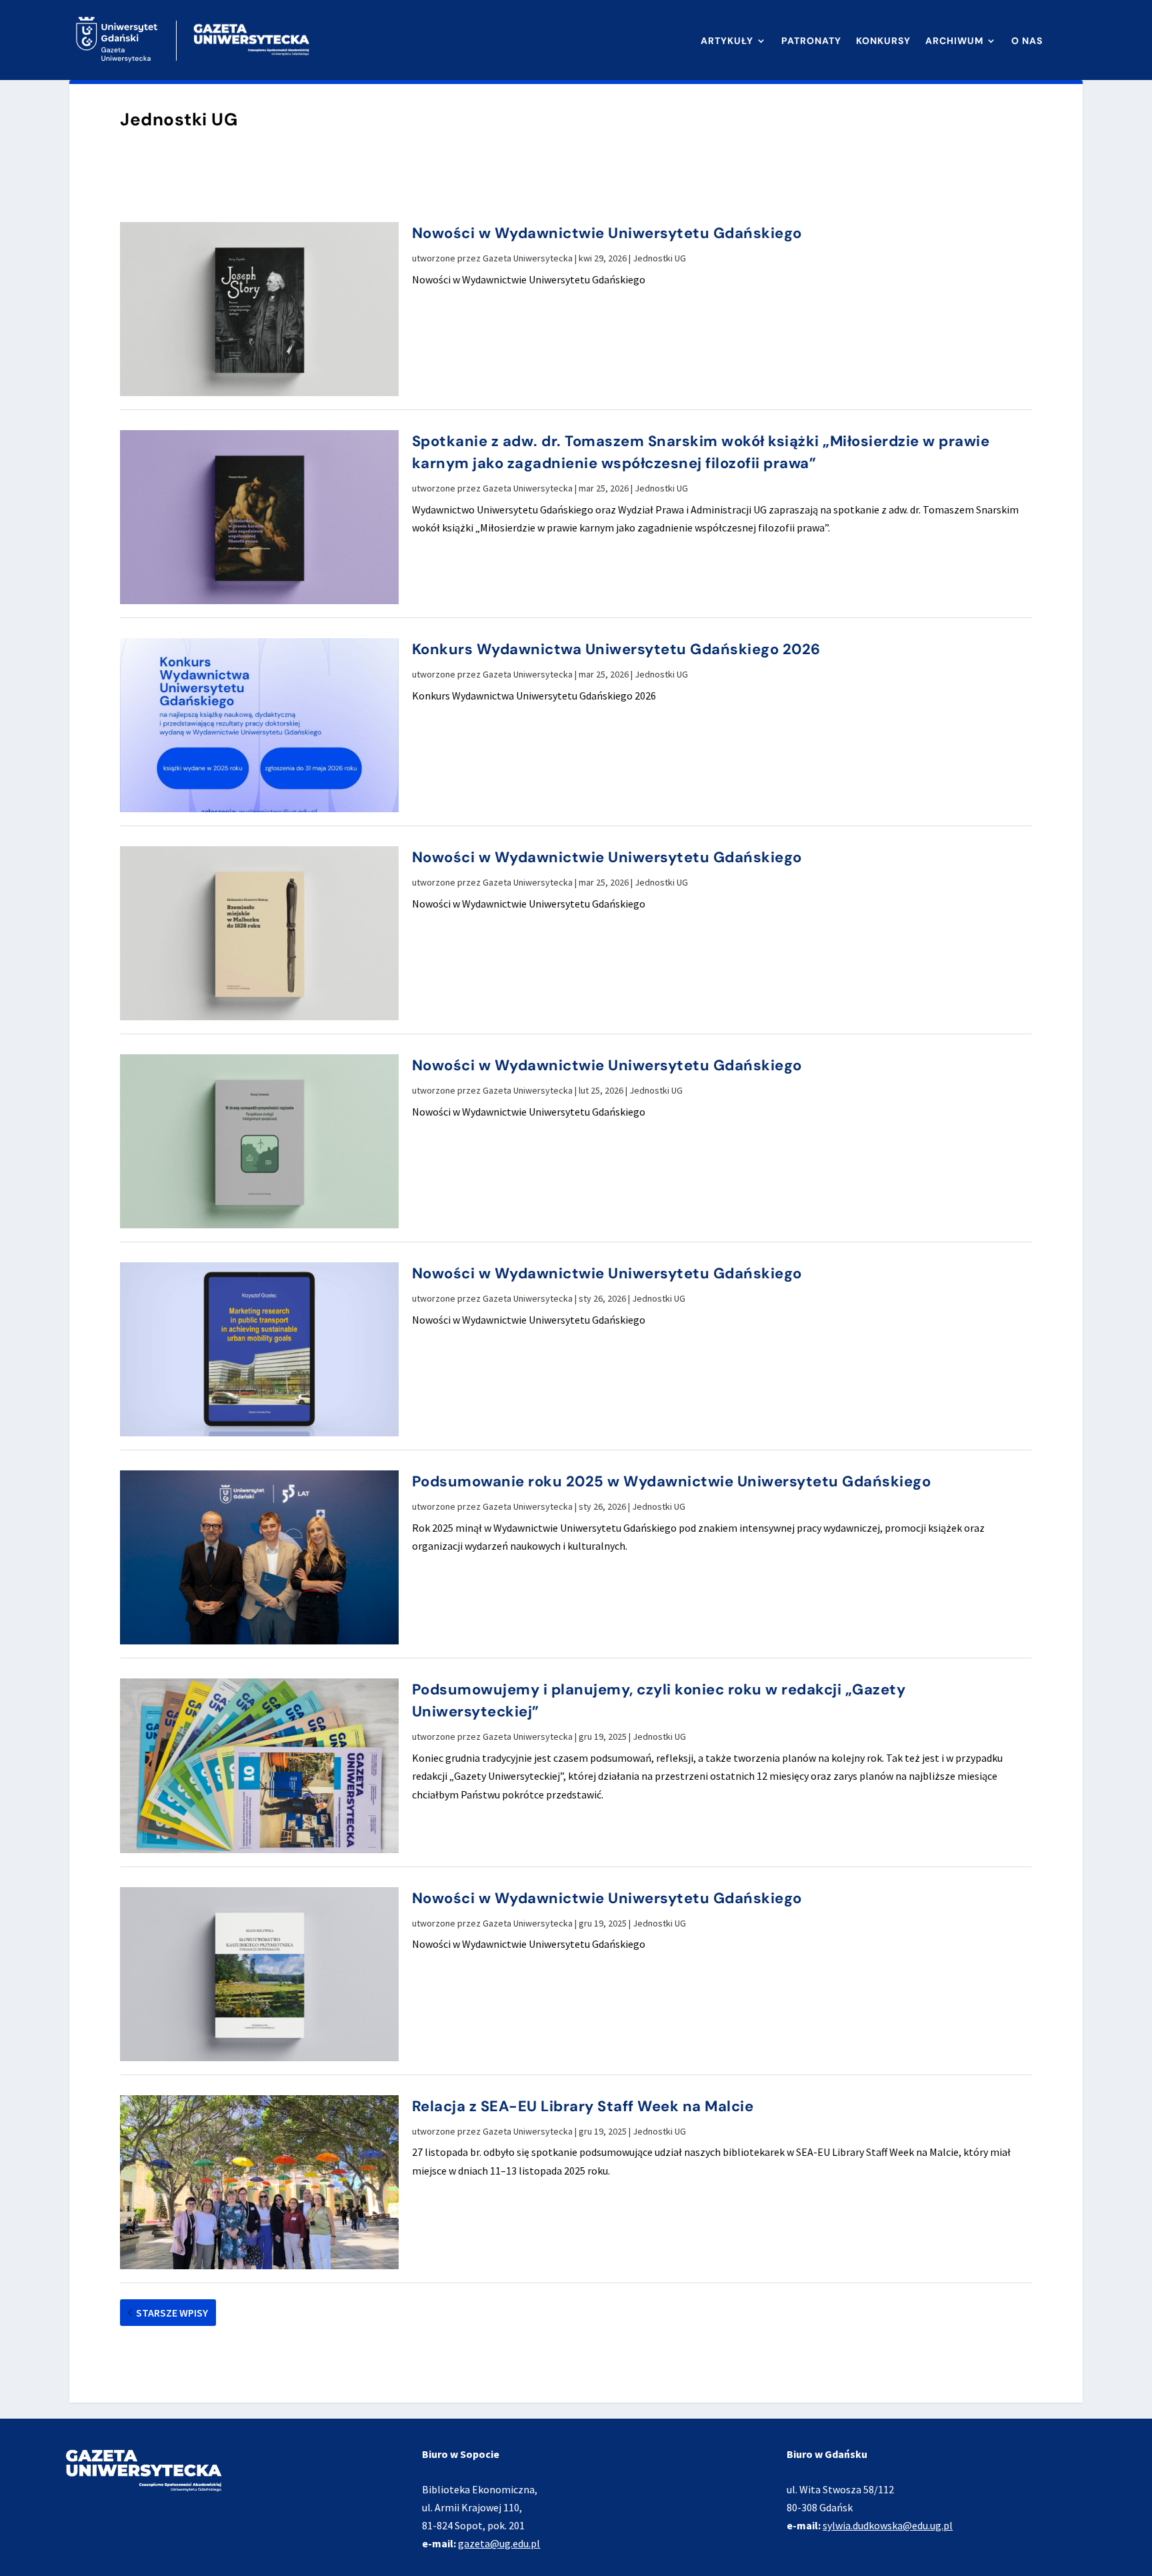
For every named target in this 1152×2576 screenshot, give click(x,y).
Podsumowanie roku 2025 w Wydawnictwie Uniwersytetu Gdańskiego (672, 1481)
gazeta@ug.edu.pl (499, 2543)
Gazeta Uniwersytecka (528, 258)
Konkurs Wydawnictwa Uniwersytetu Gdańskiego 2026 (616, 649)
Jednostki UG (659, 258)
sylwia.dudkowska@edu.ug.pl (888, 2525)
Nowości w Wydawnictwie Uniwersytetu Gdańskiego (607, 233)
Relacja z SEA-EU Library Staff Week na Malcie (583, 2106)
